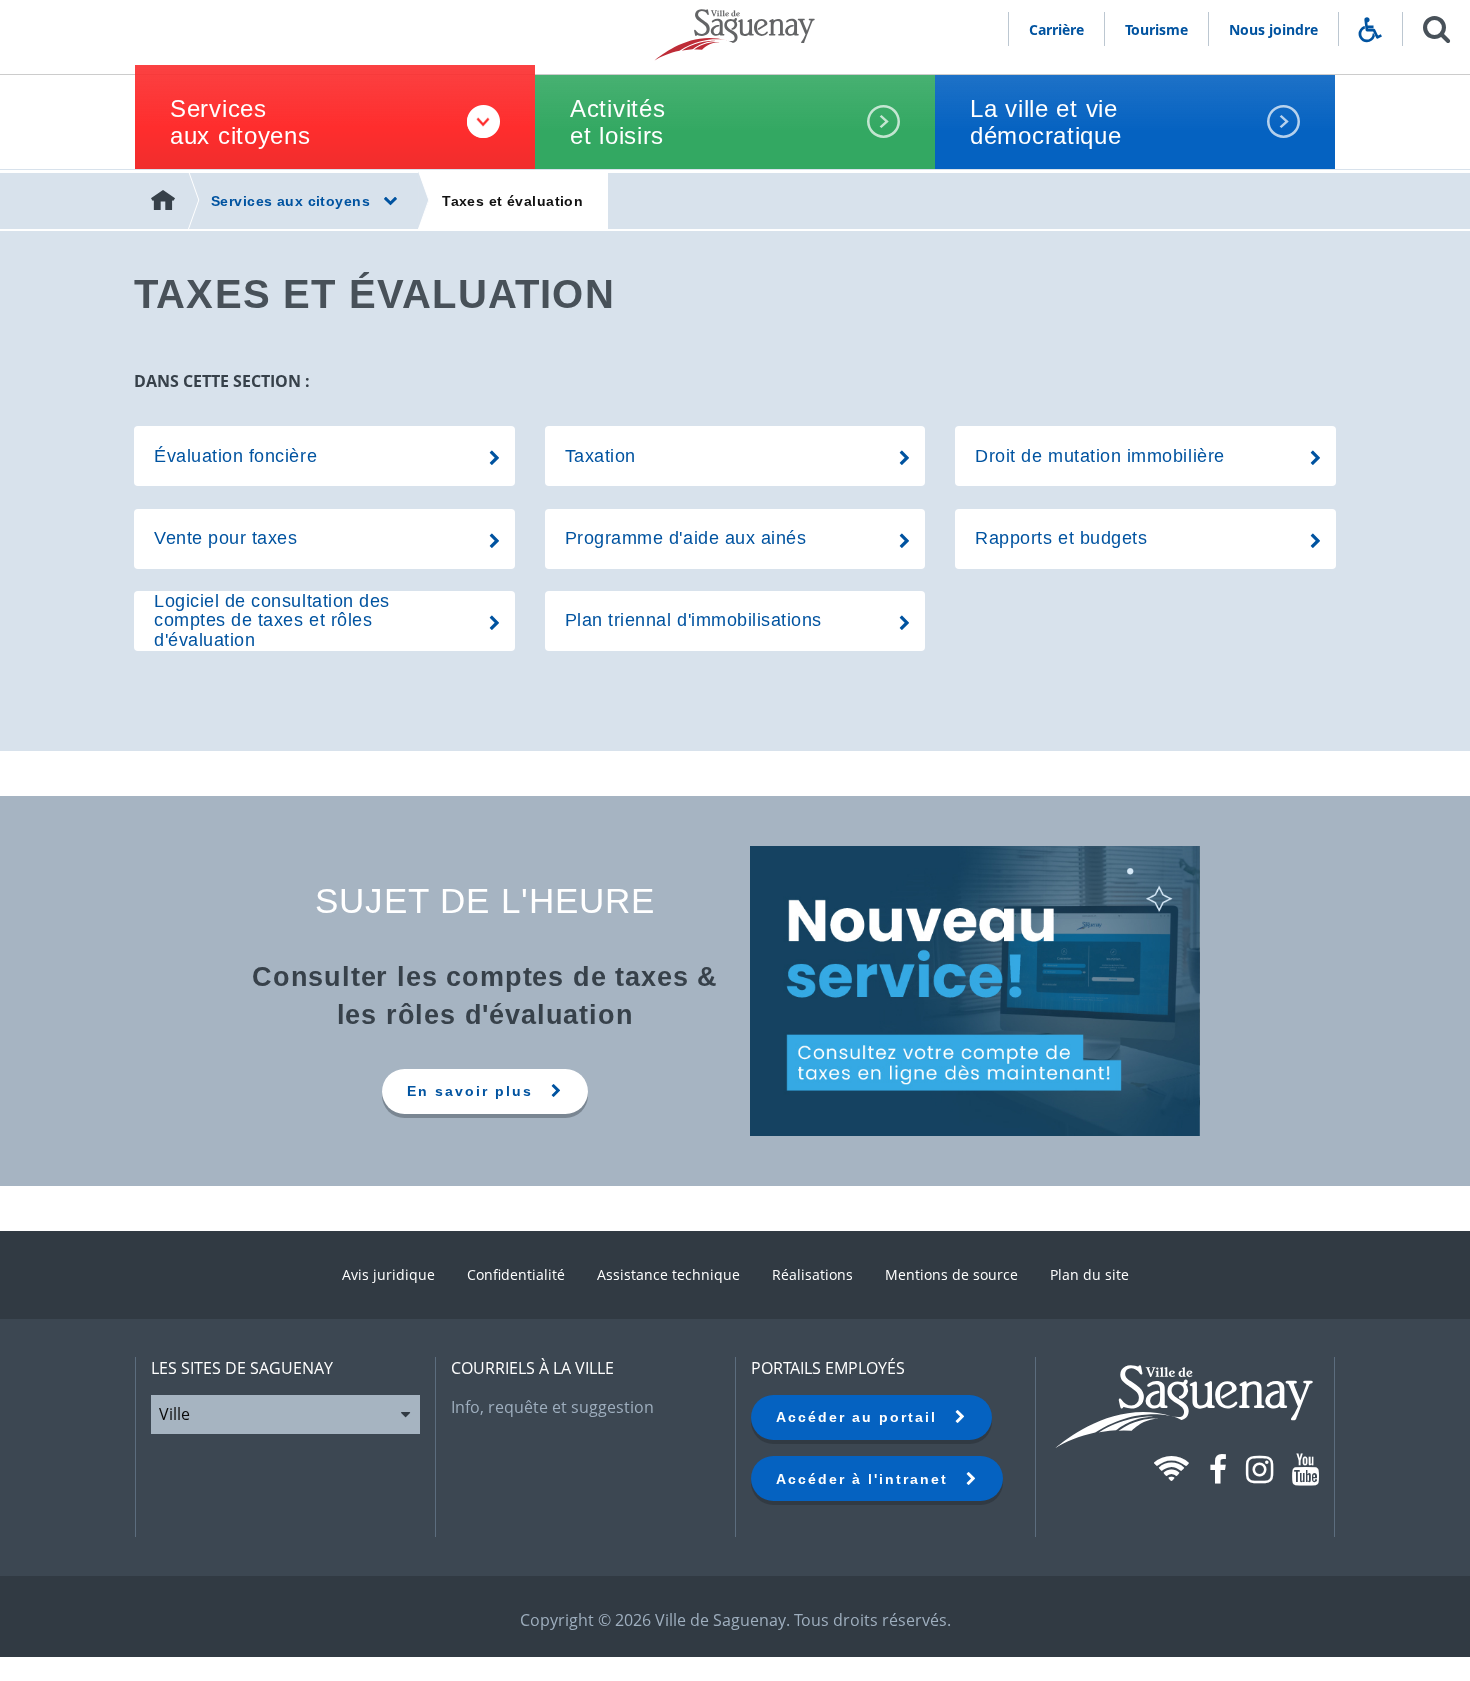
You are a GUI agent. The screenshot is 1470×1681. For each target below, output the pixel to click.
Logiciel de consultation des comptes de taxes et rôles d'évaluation (272, 620)
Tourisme (1156, 29)
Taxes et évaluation (512, 201)
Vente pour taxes (225, 538)
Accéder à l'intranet (871, 1479)
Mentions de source (951, 1274)
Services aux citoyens (240, 122)
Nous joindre (1273, 29)
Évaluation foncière (235, 456)
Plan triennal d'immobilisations (693, 620)
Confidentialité (516, 1274)
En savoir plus (479, 1091)
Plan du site (1089, 1274)
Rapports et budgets (1061, 538)
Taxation (600, 456)
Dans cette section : (222, 381)
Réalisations (812, 1274)
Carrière (1056, 29)
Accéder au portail (865, 1417)
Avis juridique (388, 1274)
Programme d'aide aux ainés (686, 538)
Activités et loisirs (617, 122)
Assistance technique (668, 1274)
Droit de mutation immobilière (1099, 456)
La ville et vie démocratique (1046, 122)
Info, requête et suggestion (552, 1407)
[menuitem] (165, 201)
